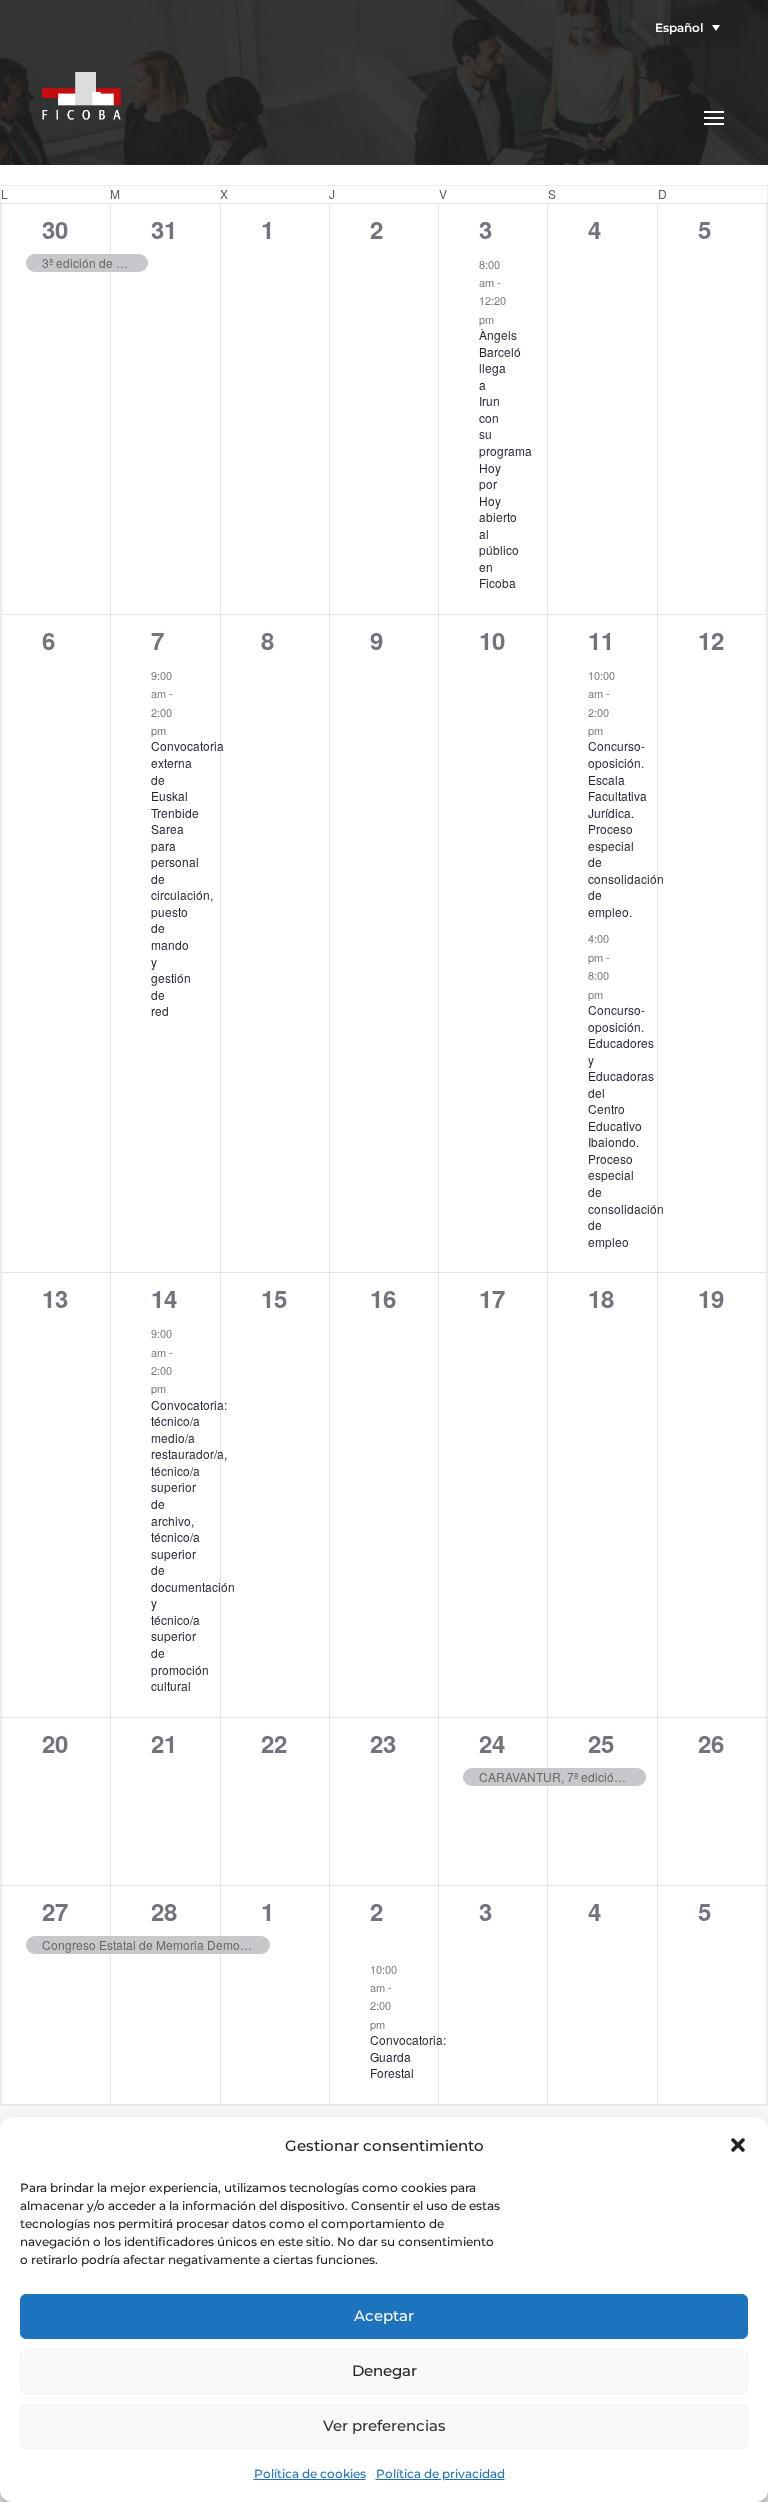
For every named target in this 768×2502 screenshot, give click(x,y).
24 (492, 1743)
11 (601, 640)
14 (164, 1298)
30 (55, 229)
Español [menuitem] (679, 27)
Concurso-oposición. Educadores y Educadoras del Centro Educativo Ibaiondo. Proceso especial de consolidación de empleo (626, 1125)
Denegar (384, 2370)
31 (164, 229)
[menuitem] (682, 27)
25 (601, 1743)
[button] (738, 2145)
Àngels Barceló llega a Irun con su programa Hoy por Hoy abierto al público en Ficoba (505, 458)
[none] (682, 27)
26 (711, 1743)
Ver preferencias (384, 2425)
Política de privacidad (440, 2473)
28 (164, 1911)
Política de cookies (310, 2473)
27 (55, 1911)
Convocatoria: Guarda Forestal (408, 2056)
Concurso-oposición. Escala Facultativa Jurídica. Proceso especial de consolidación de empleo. (626, 828)
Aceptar (384, 2315)
